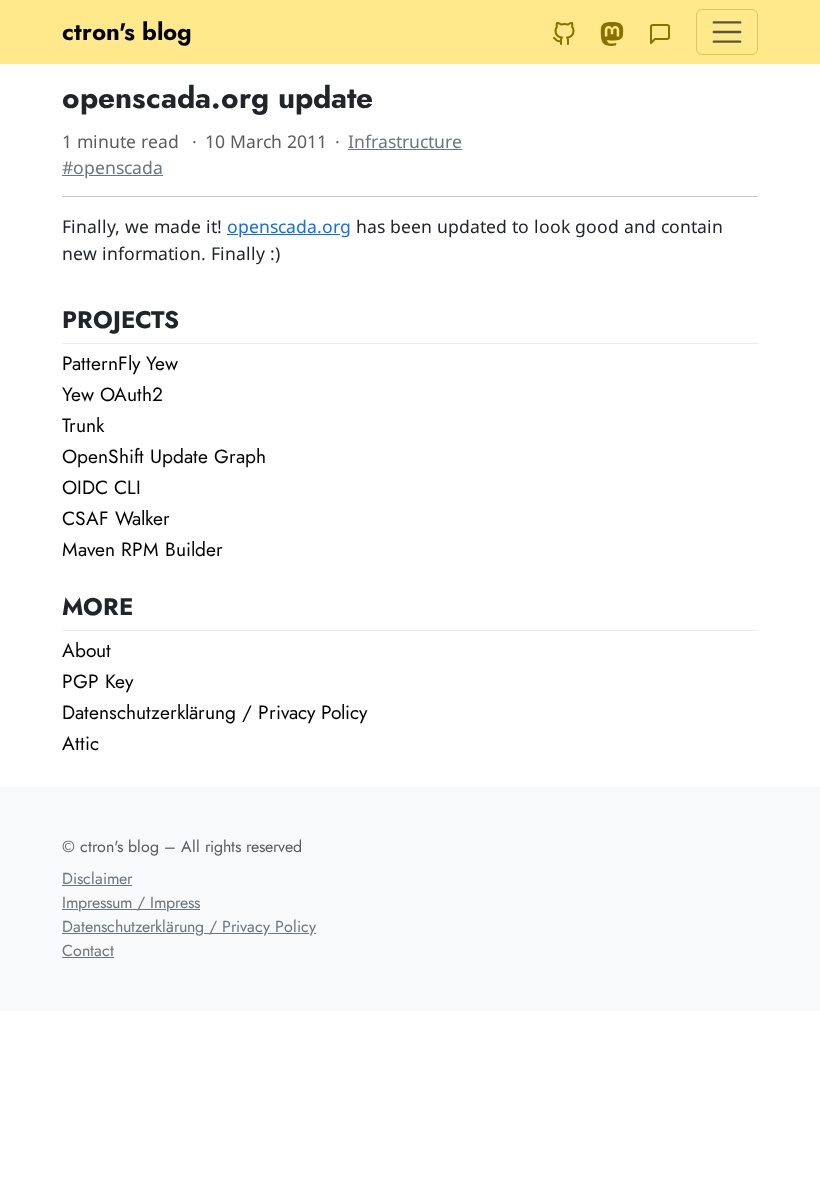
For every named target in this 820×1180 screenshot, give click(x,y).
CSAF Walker (116, 518)
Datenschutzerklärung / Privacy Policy (214, 712)
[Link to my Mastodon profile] (612, 32)
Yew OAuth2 (112, 394)
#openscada (112, 167)
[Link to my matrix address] (660, 32)
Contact (88, 950)
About (86, 650)
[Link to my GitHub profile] (564, 32)
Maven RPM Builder (142, 549)
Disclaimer (97, 878)
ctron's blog (127, 31)
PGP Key (97, 681)
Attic (80, 743)
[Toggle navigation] (727, 32)
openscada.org (289, 226)
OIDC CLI (101, 487)
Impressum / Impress (131, 902)
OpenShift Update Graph (164, 456)
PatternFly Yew (120, 363)
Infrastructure (405, 141)
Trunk (83, 425)
